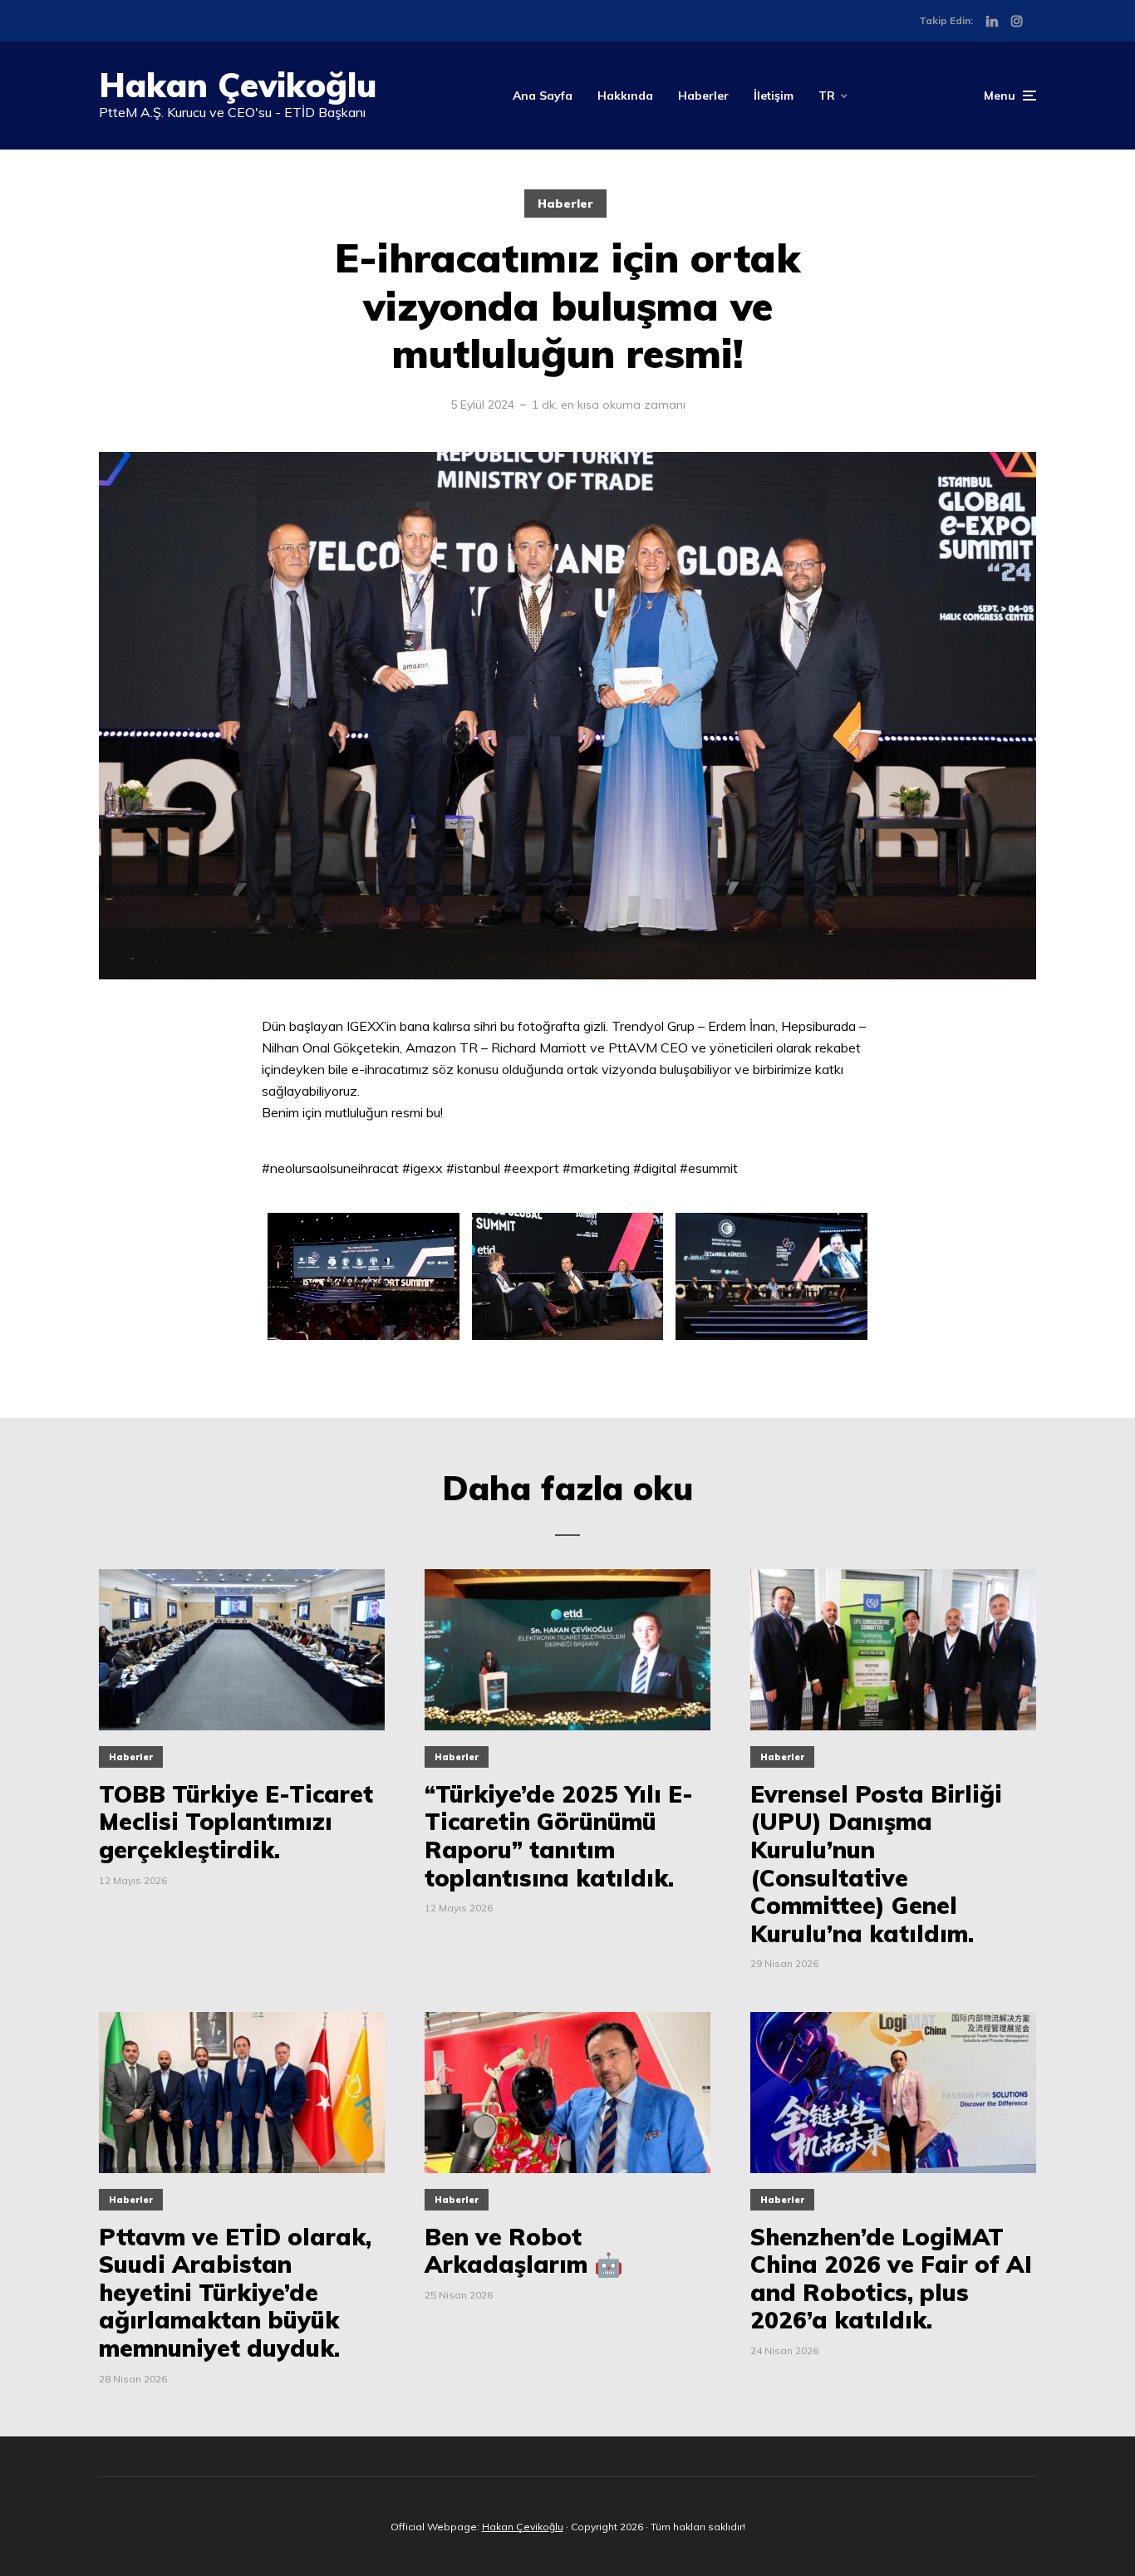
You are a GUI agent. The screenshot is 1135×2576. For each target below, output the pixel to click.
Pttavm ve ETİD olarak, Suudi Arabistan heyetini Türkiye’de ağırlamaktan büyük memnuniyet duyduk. (235, 2293)
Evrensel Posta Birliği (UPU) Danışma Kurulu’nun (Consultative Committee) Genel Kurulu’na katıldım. (876, 1864)
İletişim (774, 96)
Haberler (703, 96)
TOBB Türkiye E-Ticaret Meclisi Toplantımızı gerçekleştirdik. (236, 1822)
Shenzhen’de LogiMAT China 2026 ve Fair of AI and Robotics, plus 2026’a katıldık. (891, 2279)
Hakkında (625, 96)
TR (827, 96)
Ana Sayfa (543, 96)
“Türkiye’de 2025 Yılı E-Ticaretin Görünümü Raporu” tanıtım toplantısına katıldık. (559, 1836)
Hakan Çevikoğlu (238, 85)
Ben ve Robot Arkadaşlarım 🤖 (524, 2251)
